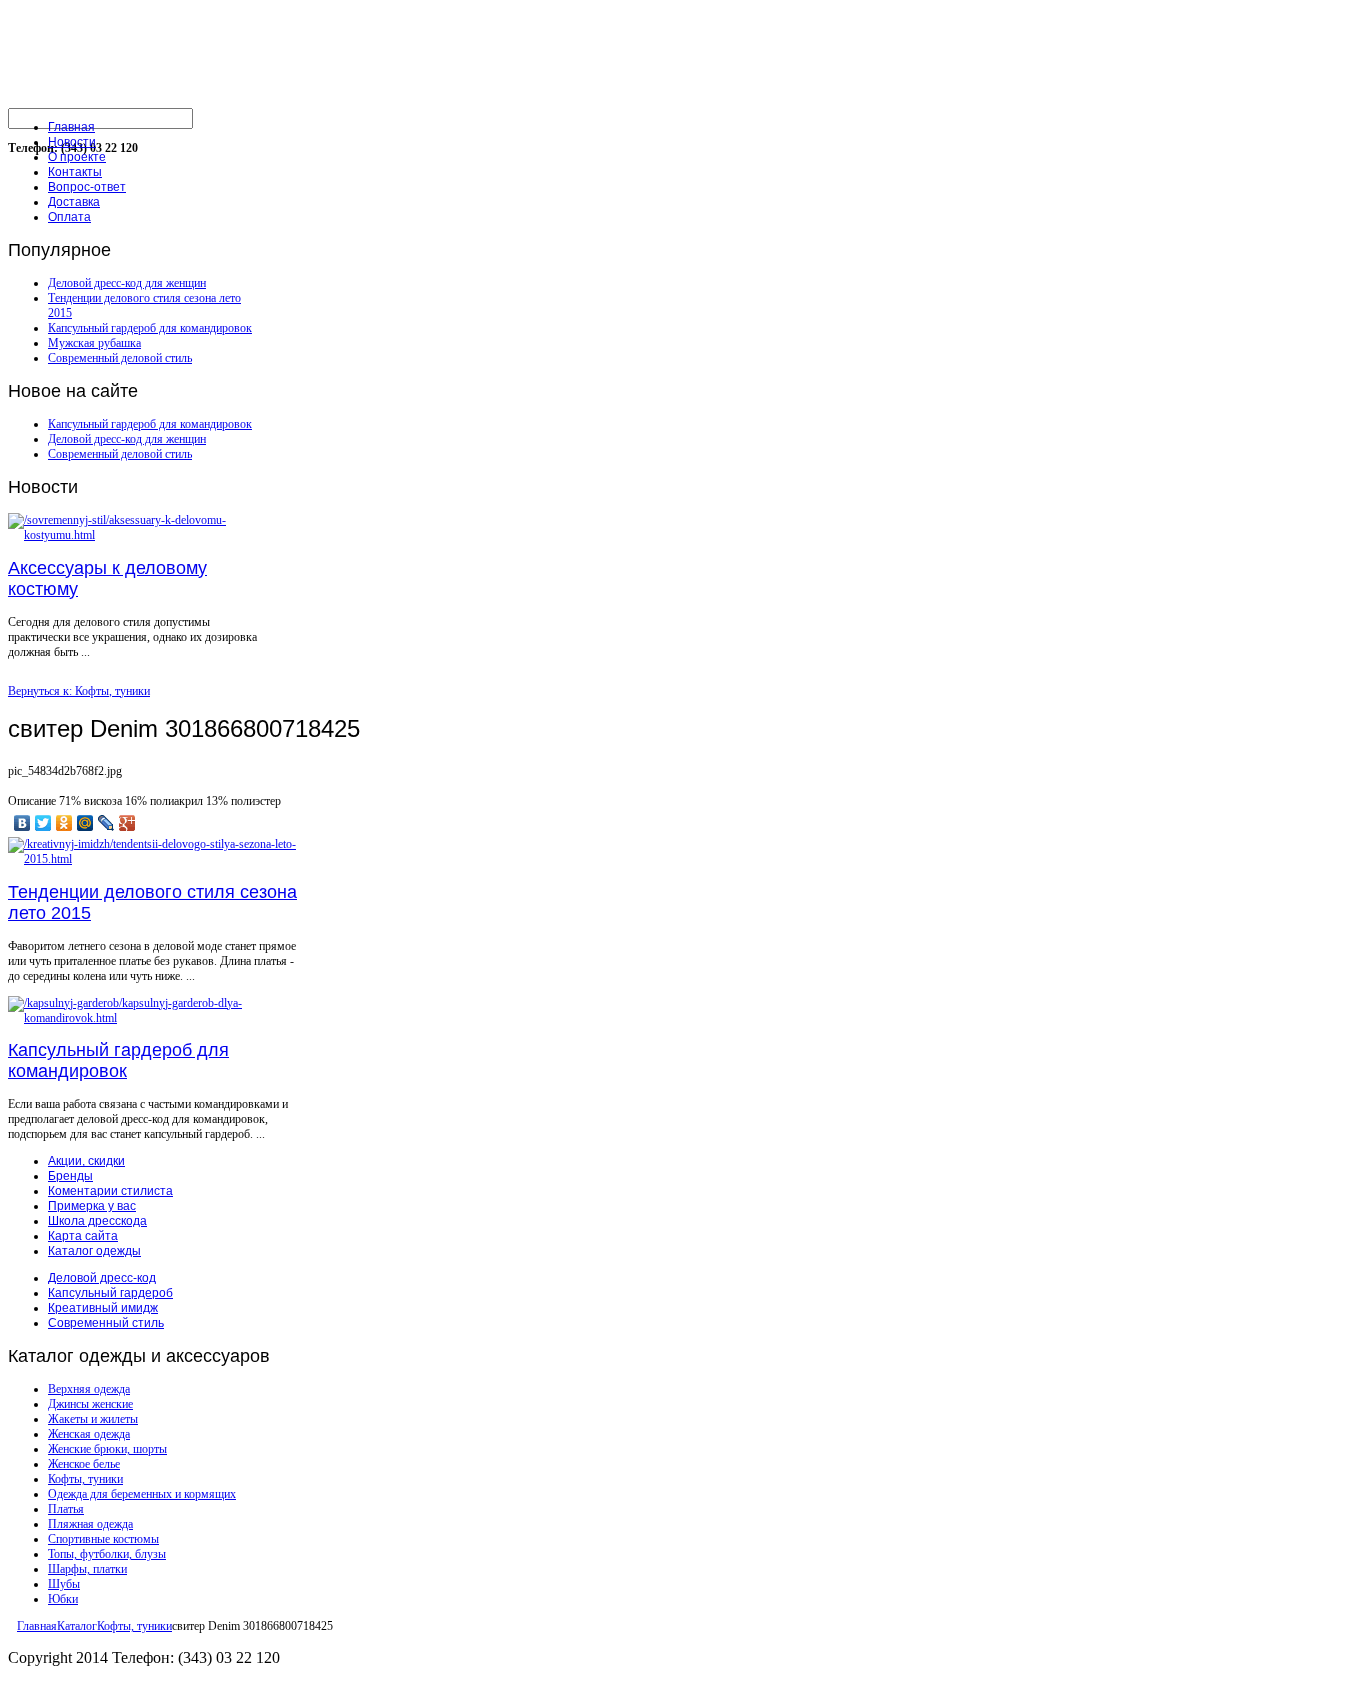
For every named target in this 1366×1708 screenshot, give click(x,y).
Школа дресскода (97, 1221)
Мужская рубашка (94, 343)
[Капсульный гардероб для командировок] (158, 1018)
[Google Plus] (127, 823)
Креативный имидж (103, 1308)
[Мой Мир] (85, 823)
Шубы (64, 1584)
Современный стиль (106, 1323)
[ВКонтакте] (22, 823)
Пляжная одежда (90, 1524)
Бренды (70, 1176)
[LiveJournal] (106, 823)
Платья (66, 1509)
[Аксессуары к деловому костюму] (133, 535)
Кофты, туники (85, 1479)
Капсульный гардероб (110, 1293)
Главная (37, 1626)
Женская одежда (89, 1434)
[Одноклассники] (64, 823)
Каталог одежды (94, 1251)
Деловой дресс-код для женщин (127, 283)
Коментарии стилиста (110, 1191)
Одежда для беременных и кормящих (142, 1494)
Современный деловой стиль (120, 358)
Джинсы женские (90, 1404)
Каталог (77, 1626)
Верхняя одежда (89, 1389)
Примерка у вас (92, 1206)
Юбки (63, 1599)
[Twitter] (43, 823)
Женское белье (84, 1464)
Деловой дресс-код (102, 1278)
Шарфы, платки (87, 1569)
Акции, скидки (86, 1161)
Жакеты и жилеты (93, 1419)
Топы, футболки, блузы (107, 1554)
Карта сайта (83, 1236)
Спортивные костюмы (103, 1539)
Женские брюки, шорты (107, 1449)
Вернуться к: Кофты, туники (79, 691)
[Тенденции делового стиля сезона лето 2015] (158, 859)
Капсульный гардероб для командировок (150, 328)
